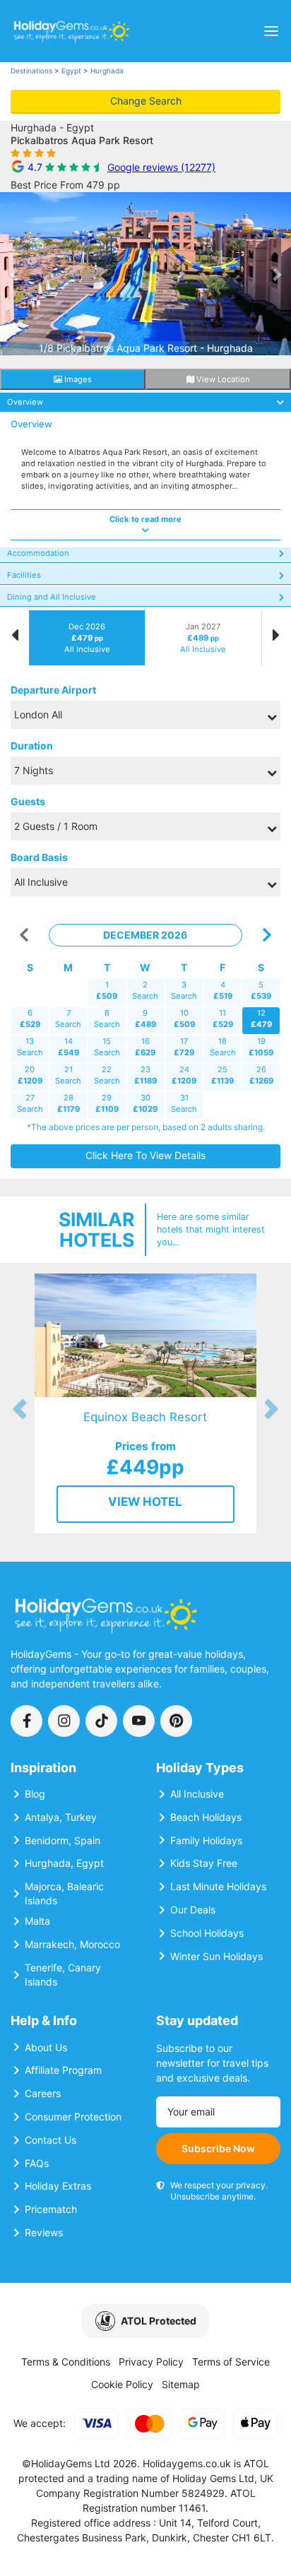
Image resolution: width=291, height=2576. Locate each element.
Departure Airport (53, 690)
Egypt (71, 71)
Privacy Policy (151, 2362)
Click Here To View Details (145, 1155)
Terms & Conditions (66, 2362)
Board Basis (39, 857)
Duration (32, 746)
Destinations (31, 71)
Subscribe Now (218, 2148)
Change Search (146, 101)
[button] (14, 274)
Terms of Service (231, 2362)
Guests (28, 801)
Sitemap (181, 2384)
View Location (222, 379)
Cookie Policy (122, 2384)
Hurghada (107, 71)
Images (77, 379)
